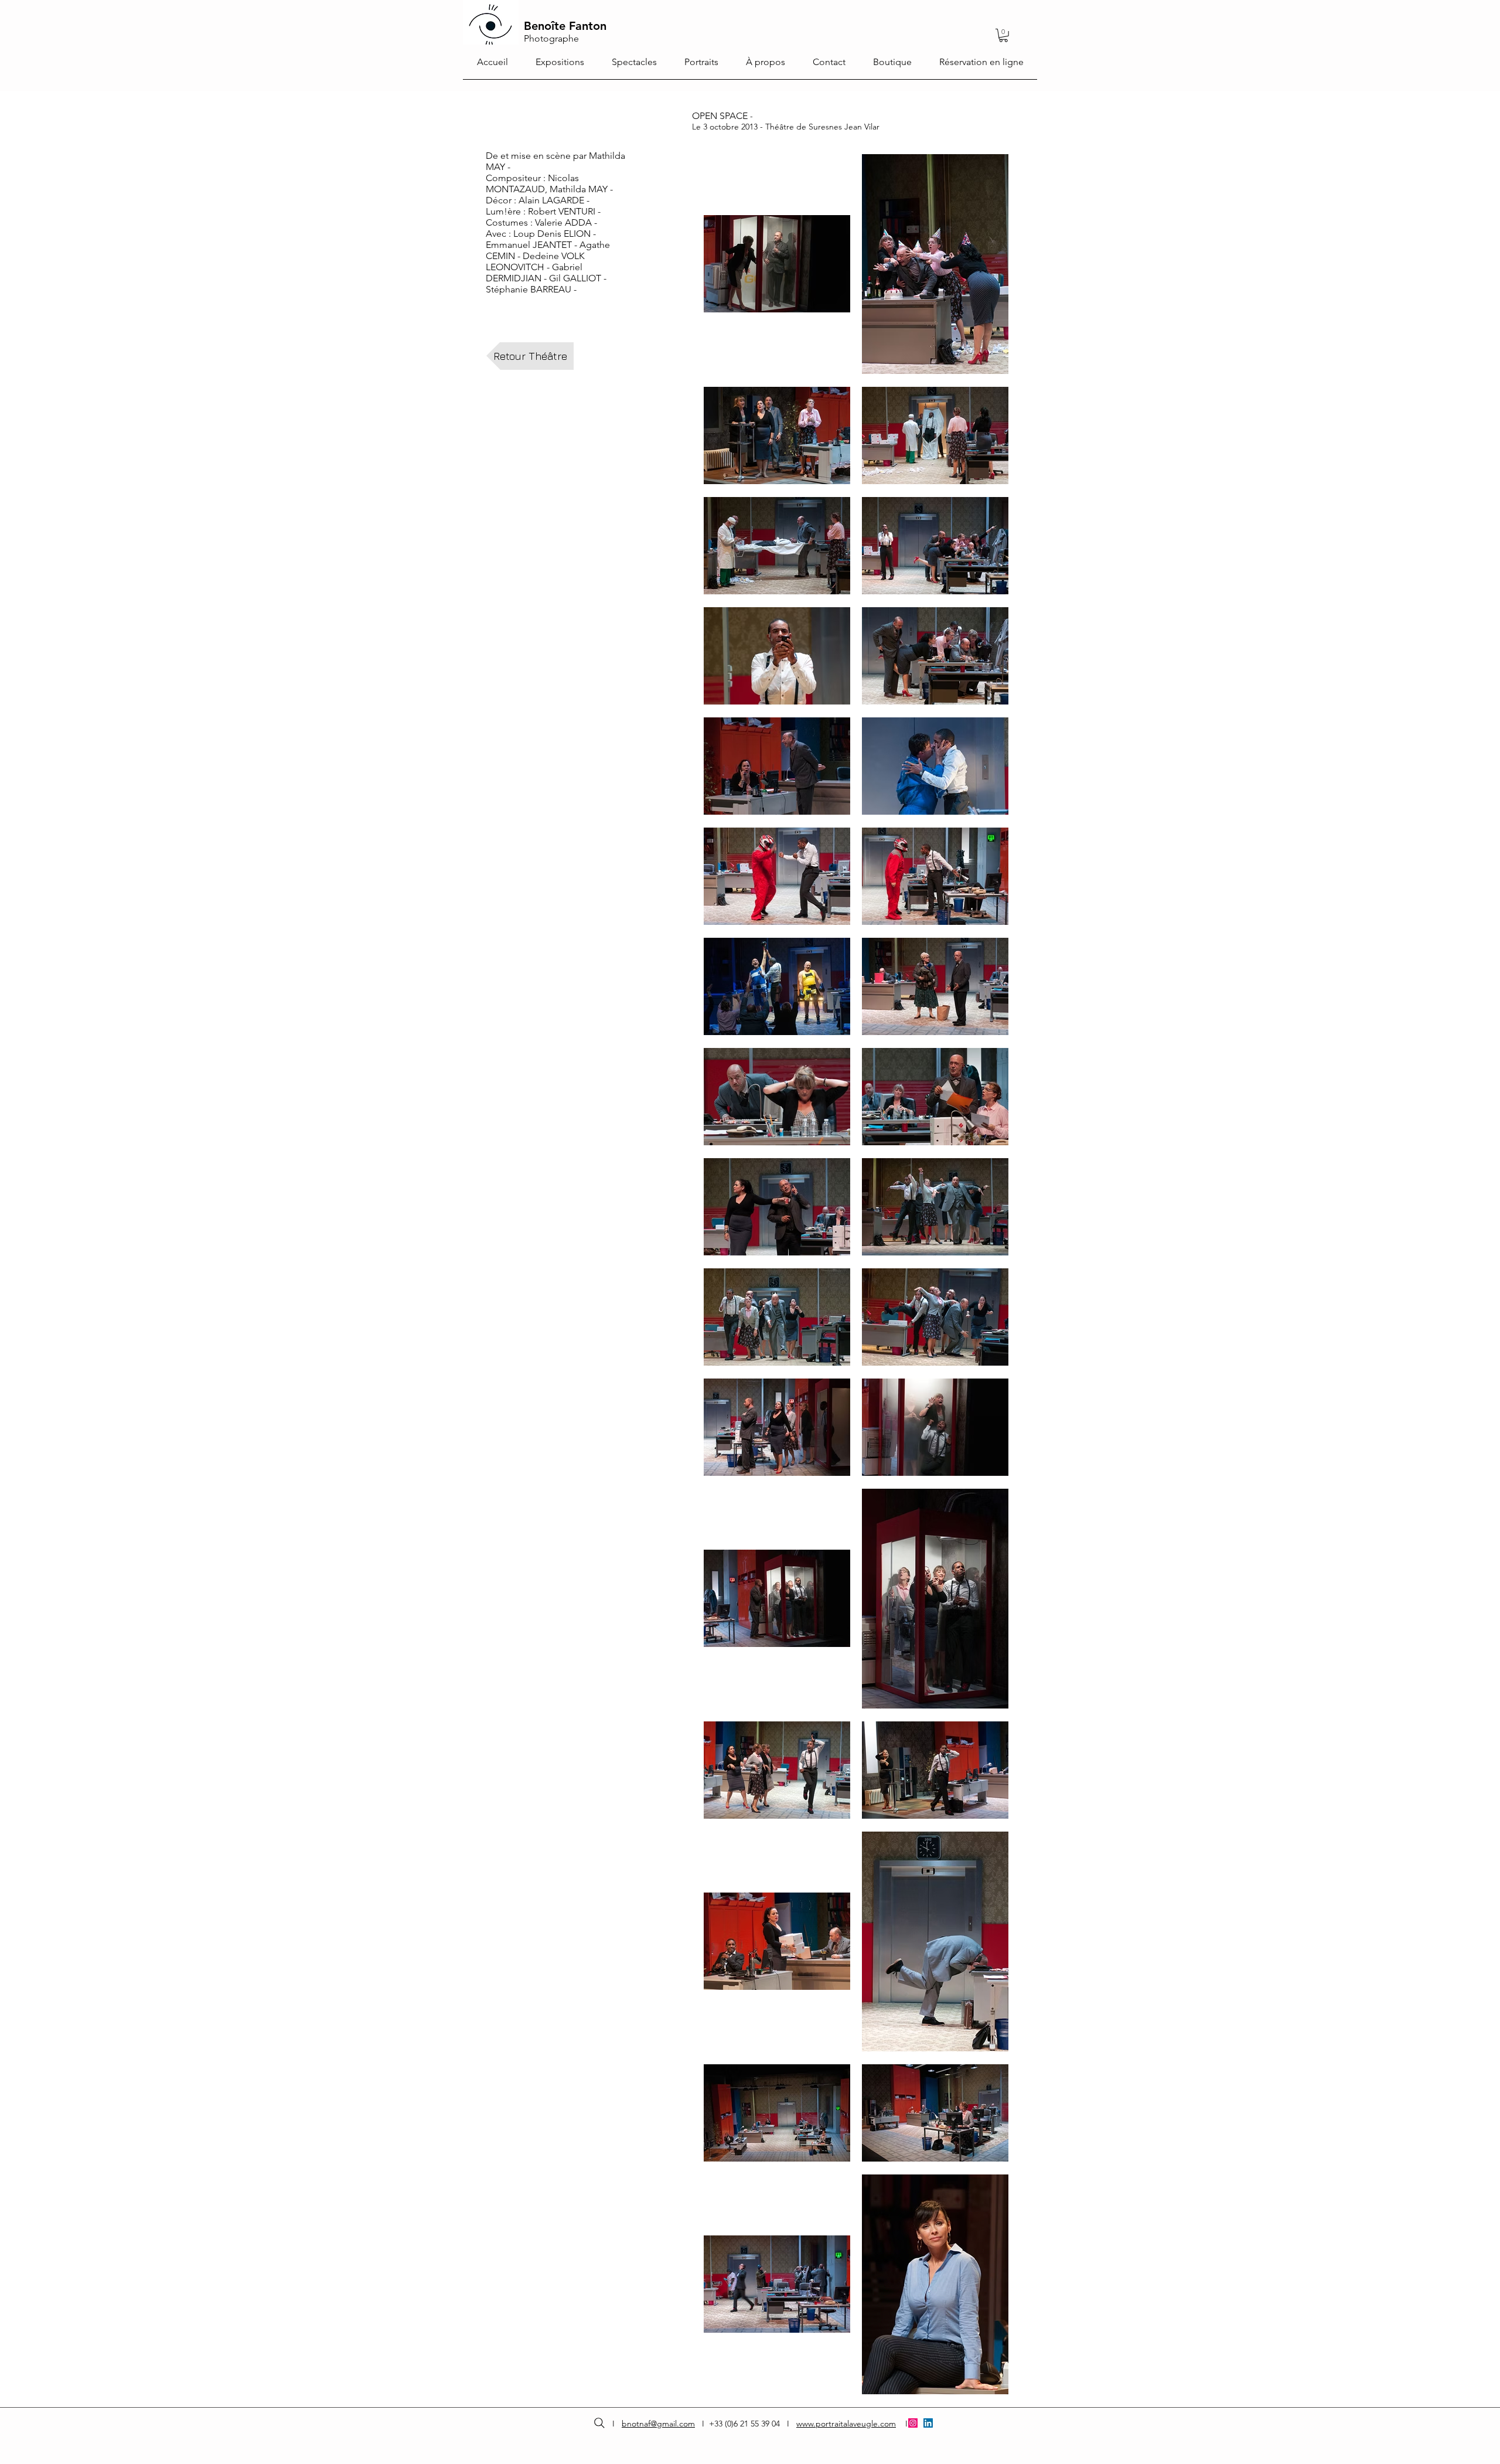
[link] (1003, 35)
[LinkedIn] (928, 2423)
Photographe (551, 38)
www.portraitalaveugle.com (846, 2424)
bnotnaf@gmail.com (658, 2424)
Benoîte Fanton (565, 26)
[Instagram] (913, 2423)
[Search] (599, 2423)
